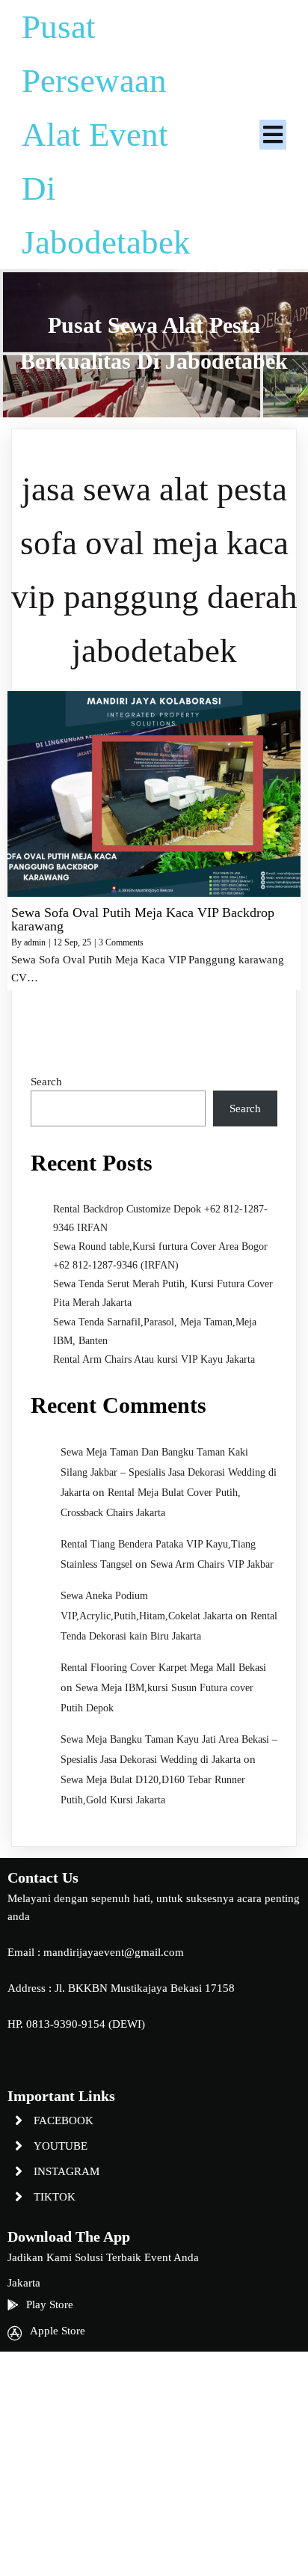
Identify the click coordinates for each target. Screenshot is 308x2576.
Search (46, 1082)
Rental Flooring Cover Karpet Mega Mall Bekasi (163, 1668)
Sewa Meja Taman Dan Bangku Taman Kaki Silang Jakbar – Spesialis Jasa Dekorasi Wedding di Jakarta (169, 1472)
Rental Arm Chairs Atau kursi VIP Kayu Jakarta (154, 1359)
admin (35, 942)
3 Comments (121, 942)
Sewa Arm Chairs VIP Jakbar (212, 1564)
